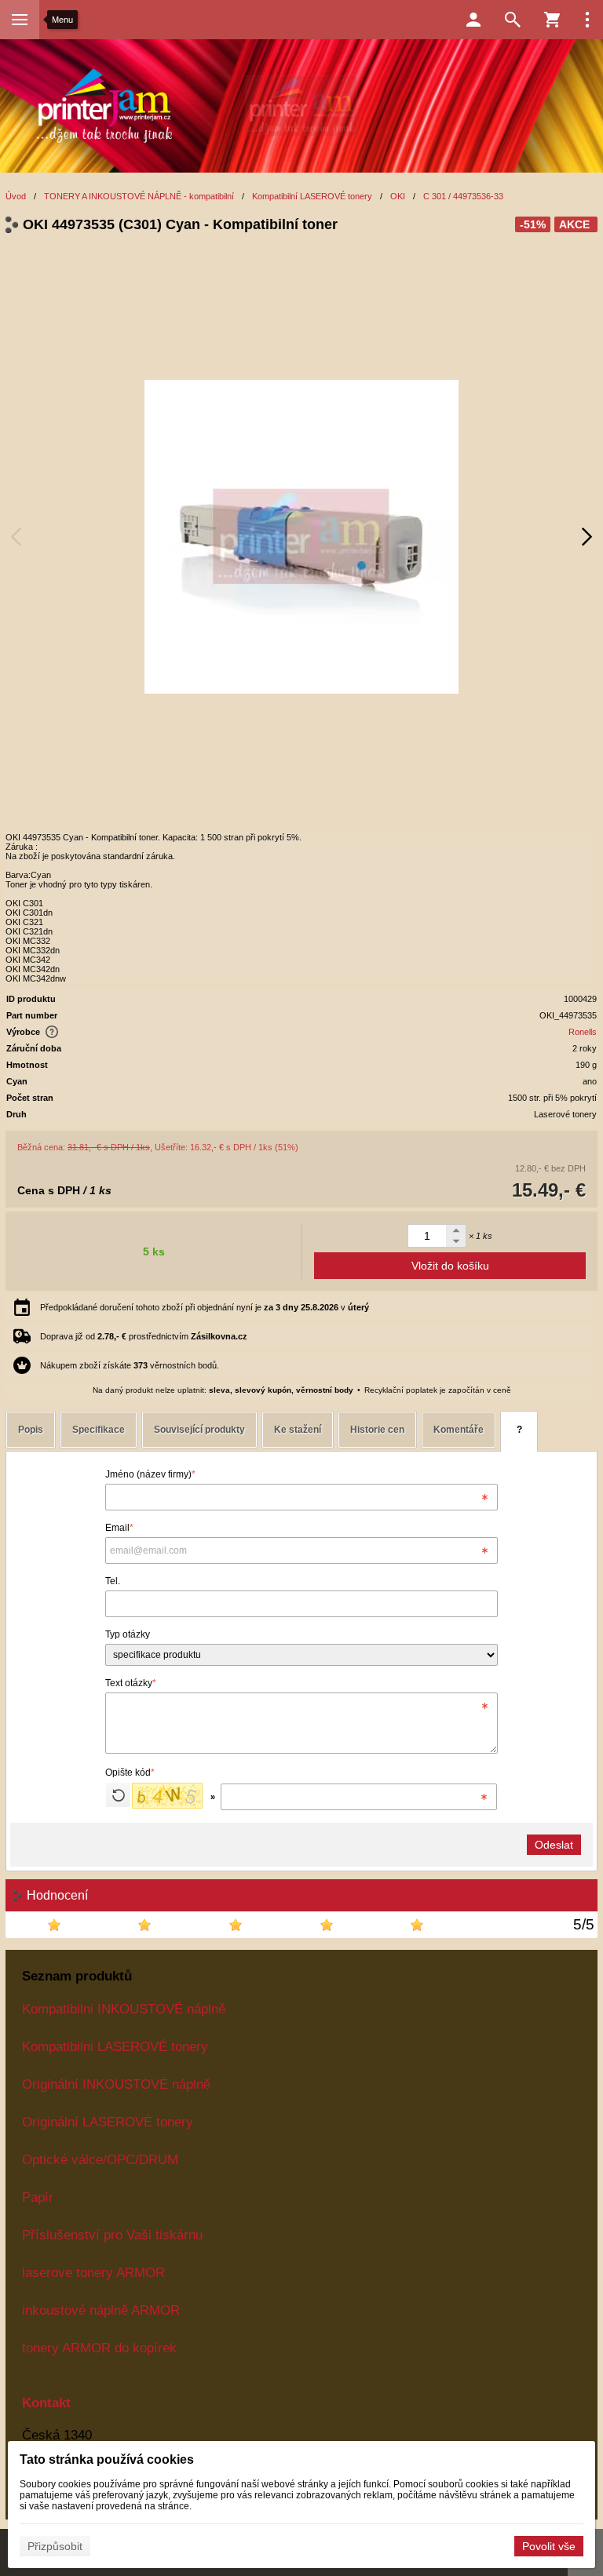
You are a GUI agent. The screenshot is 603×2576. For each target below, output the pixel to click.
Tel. (113, 1581)
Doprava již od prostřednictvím (144, 1336)
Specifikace (99, 1430)
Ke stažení (298, 1430)
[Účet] (473, 20)
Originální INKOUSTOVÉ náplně (116, 2084)
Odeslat (554, 1845)
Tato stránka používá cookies (107, 2459)
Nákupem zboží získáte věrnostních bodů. (130, 1365)
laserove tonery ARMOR (93, 2272)
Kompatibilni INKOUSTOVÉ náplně (124, 2009)
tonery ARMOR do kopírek (99, 2348)
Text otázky (131, 1683)
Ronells (583, 1032)
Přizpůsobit (55, 2546)
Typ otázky (128, 1634)
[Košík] (552, 20)
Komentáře (459, 1430)
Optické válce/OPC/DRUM (100, 2159)
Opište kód (130, 1773)
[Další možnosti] (587, 20)
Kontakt (46, 2403)
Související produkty (199, 1430)
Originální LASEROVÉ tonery (108, 2122)
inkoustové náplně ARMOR (101, 2310)
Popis (31, 1430)
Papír (38, 2197)
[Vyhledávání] (513, 20)
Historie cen (377, 1430)
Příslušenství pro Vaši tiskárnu (112, 2235)
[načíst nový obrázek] (118, 1795)
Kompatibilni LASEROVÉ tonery (115, 2046)
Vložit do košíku (450, 1266)
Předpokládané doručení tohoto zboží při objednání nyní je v (205, 1307)
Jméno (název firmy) (150, 1474)
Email (119, 1528)
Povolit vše (549, 2546)
